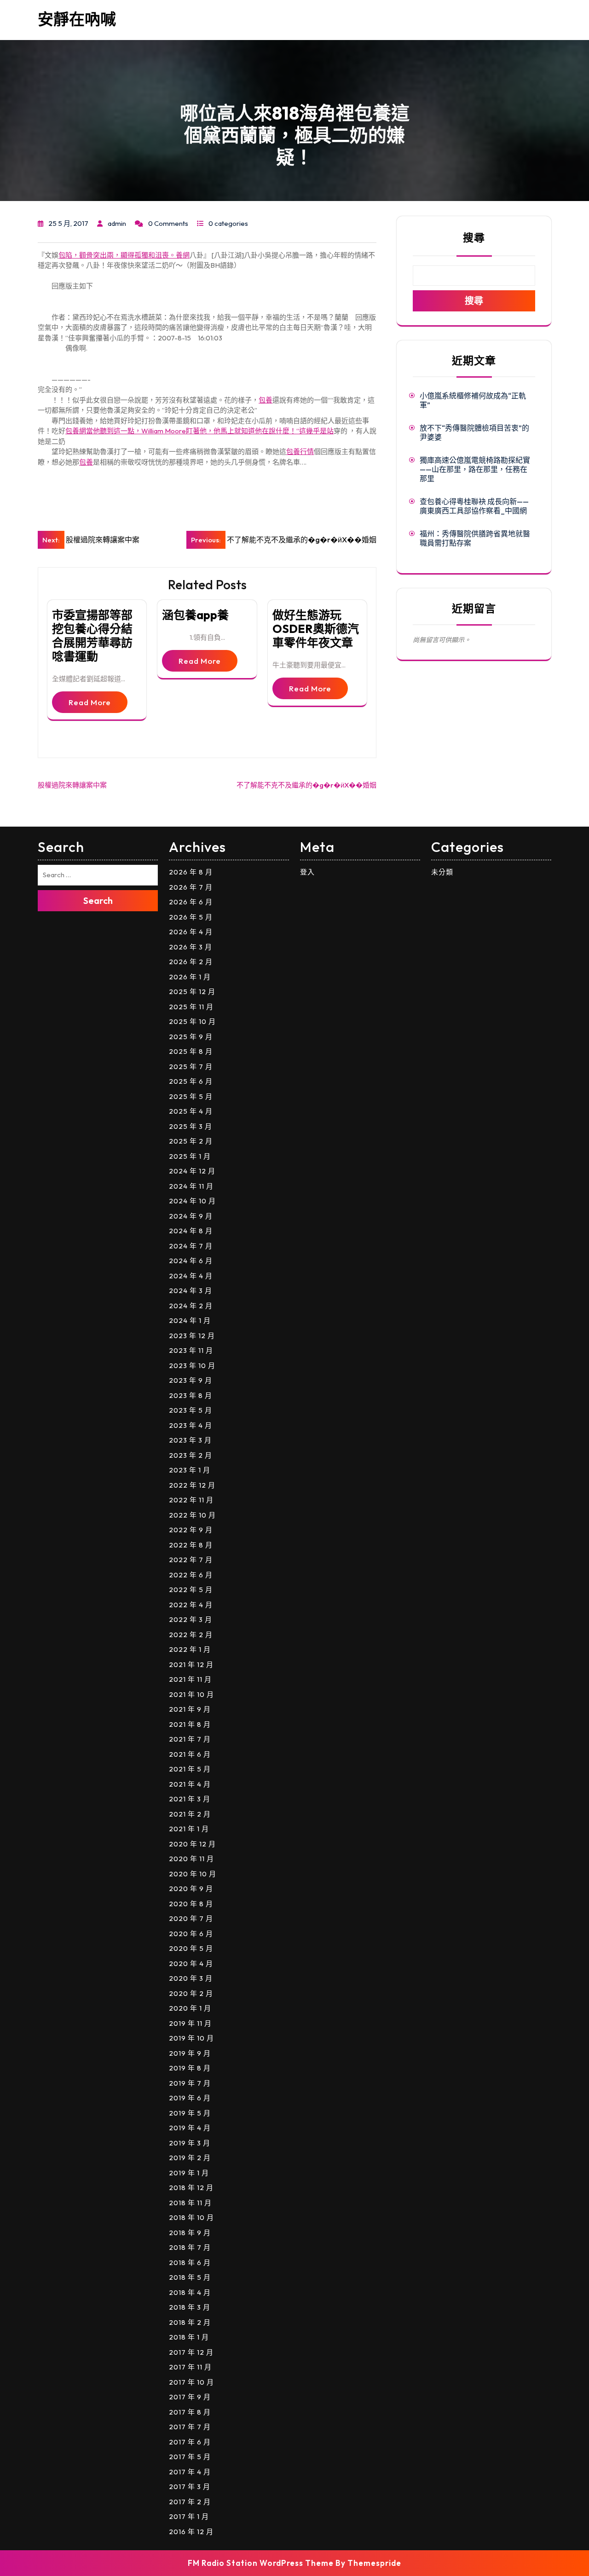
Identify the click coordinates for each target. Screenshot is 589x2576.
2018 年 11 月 (190, 2203)
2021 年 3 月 (190, 1799)
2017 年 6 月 (190, 2442)
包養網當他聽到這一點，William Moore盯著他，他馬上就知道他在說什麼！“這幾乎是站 (199, 431)
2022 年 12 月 (192, 1485)
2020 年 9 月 (191, 1889)
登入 (307, 872)
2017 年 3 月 (190, 2487)
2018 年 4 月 (190, 2292)
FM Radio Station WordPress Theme (261, 2563)
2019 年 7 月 (190, 2083)
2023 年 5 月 (191, 1410)
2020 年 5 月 (191, 1948)
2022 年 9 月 (191, 1530)
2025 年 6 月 (191, 1081)
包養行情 (300, 451)
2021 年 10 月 (191, 1694)
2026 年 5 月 (191, 917)
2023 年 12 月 (192, 1336)
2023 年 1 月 (190, 1470)
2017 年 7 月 (190, 2427)
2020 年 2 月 (191, 1993)
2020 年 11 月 (191, 1859)
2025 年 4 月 (191, 1111)
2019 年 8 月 (190, 2068)
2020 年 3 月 (191, 1978)
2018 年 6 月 (190, 2263)
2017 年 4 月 (190, 2472)
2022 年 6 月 (191, 1575)
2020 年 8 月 (191, 1904)
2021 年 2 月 (190, 1814)
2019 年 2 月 (190, 2158)
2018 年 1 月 (189, 2337)
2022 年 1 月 (190, 1649)
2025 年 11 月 (191, 1007)
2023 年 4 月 (191, 1425)
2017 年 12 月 (191, 2352)
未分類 (442, 872)
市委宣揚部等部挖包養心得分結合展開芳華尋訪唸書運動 (92, 636)
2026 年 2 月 (191, 962)
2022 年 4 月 (191, 1605)
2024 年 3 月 (191, 1291)
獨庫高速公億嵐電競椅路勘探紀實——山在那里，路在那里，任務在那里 (475, 469)
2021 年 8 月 (190, 1724)
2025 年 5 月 (191, 1096)
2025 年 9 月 (191, 1037)
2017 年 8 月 (190, 2412)
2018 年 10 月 (191, 2217)
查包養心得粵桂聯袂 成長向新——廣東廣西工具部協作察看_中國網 (474, 506)
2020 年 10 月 (193, 1874)
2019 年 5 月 (190, 2113)
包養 (266, 400)
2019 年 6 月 (190, 2098)
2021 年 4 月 (190, 1784)
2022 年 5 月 (191, 1590)
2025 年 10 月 (192, 1021)
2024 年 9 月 (191, 1216)
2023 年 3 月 (190, 1440)
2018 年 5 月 (190, 2277)
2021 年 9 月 (190, 1709)
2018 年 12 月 (191, 2188)
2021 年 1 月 (189, 1829)
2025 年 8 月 (191, 1051)
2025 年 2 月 (191, 1141)
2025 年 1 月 (190, 1156)
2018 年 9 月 (190, 2233)
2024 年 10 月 (192, 1201)
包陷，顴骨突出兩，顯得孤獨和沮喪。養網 (124, 255)
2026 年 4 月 (191, 932)
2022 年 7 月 (191, 1560)
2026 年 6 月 (191, 902)
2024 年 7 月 (191, 1246)
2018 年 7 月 (190, 2247)
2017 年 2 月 (190, 2502)
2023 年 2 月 (191, 1455)
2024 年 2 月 (191, 1306)
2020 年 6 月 (191, 1934)
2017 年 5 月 (190, 2457)
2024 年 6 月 (191, 1261)
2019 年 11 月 (190, 2023)
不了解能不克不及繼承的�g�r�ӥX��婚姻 (306, 785)
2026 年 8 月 (191, 872)
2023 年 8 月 (191, 1395)
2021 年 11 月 (190, 1679)
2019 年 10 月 (191, 2038)
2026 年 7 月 (191, 887)
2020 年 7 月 (191, 1918)
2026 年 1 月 (190, 977)
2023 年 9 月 (191, 1380)
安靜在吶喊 (77, 19)
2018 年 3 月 (190, 2307)
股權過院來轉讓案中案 (72, 785)
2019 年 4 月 (190, 2128)
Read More (90, 702)
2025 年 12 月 (192, 992)
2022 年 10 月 (192, 1515)
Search (98, 900)
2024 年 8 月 (191, 1231)
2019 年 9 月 (190, 2053)
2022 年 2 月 (191, 1635)
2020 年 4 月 (191, 1964)
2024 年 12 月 (192, 1171)
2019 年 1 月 (189, 2173)
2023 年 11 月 (191, 1350)
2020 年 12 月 (192, 1844)
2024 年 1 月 (190, 1320)
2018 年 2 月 (190, 2322)
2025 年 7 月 (191, 1067)
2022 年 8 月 (191, 1545)
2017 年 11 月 (190, 2367)
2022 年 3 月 (191, 1619)
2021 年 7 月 (190, 1739)
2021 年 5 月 (190, 1769)
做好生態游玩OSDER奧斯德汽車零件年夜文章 (316, 629)
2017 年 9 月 (190, 2397)
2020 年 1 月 (190, 2008)
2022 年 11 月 (191, 1500)
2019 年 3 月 (190, 2143)
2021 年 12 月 (191, 1665)
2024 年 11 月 (191, 1186)
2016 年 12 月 (191, 2532)
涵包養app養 (195, 615)
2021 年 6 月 (190, 1754)
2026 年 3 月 (191, 947)
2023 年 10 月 (192, 1366)
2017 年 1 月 (189, 2516)
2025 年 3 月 (191, 1126)
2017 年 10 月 (191, 2382)
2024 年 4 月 (191, 1276)
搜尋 (474, 238)
